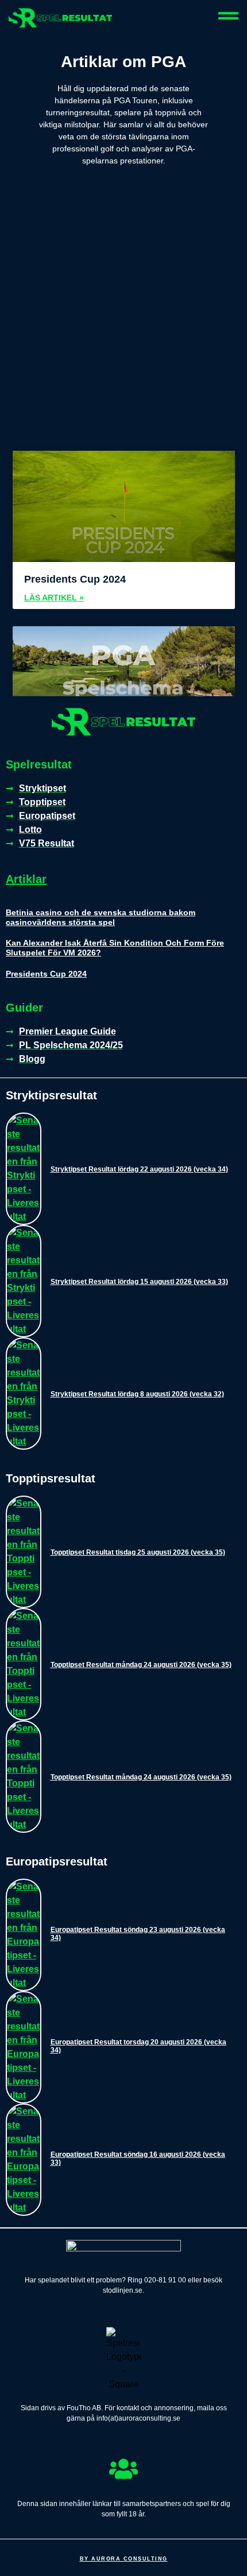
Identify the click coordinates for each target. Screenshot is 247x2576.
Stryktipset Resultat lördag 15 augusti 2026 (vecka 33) (139, 1282)
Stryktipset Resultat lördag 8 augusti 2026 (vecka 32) (137, 1394)
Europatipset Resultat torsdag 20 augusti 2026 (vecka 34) (138, 2046)
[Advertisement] (123, 322)
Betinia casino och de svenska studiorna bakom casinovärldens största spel (101, 917)
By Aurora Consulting (124, 2559)
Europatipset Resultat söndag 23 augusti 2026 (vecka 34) (138, 1934)
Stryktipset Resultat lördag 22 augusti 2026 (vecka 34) (139, 1169)
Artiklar (26, 879)
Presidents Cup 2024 (75, 579)
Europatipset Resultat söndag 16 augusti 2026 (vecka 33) (138, 2159)
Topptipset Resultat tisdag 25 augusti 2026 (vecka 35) (138, 1552)
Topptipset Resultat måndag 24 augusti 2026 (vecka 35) (141, 1665)
